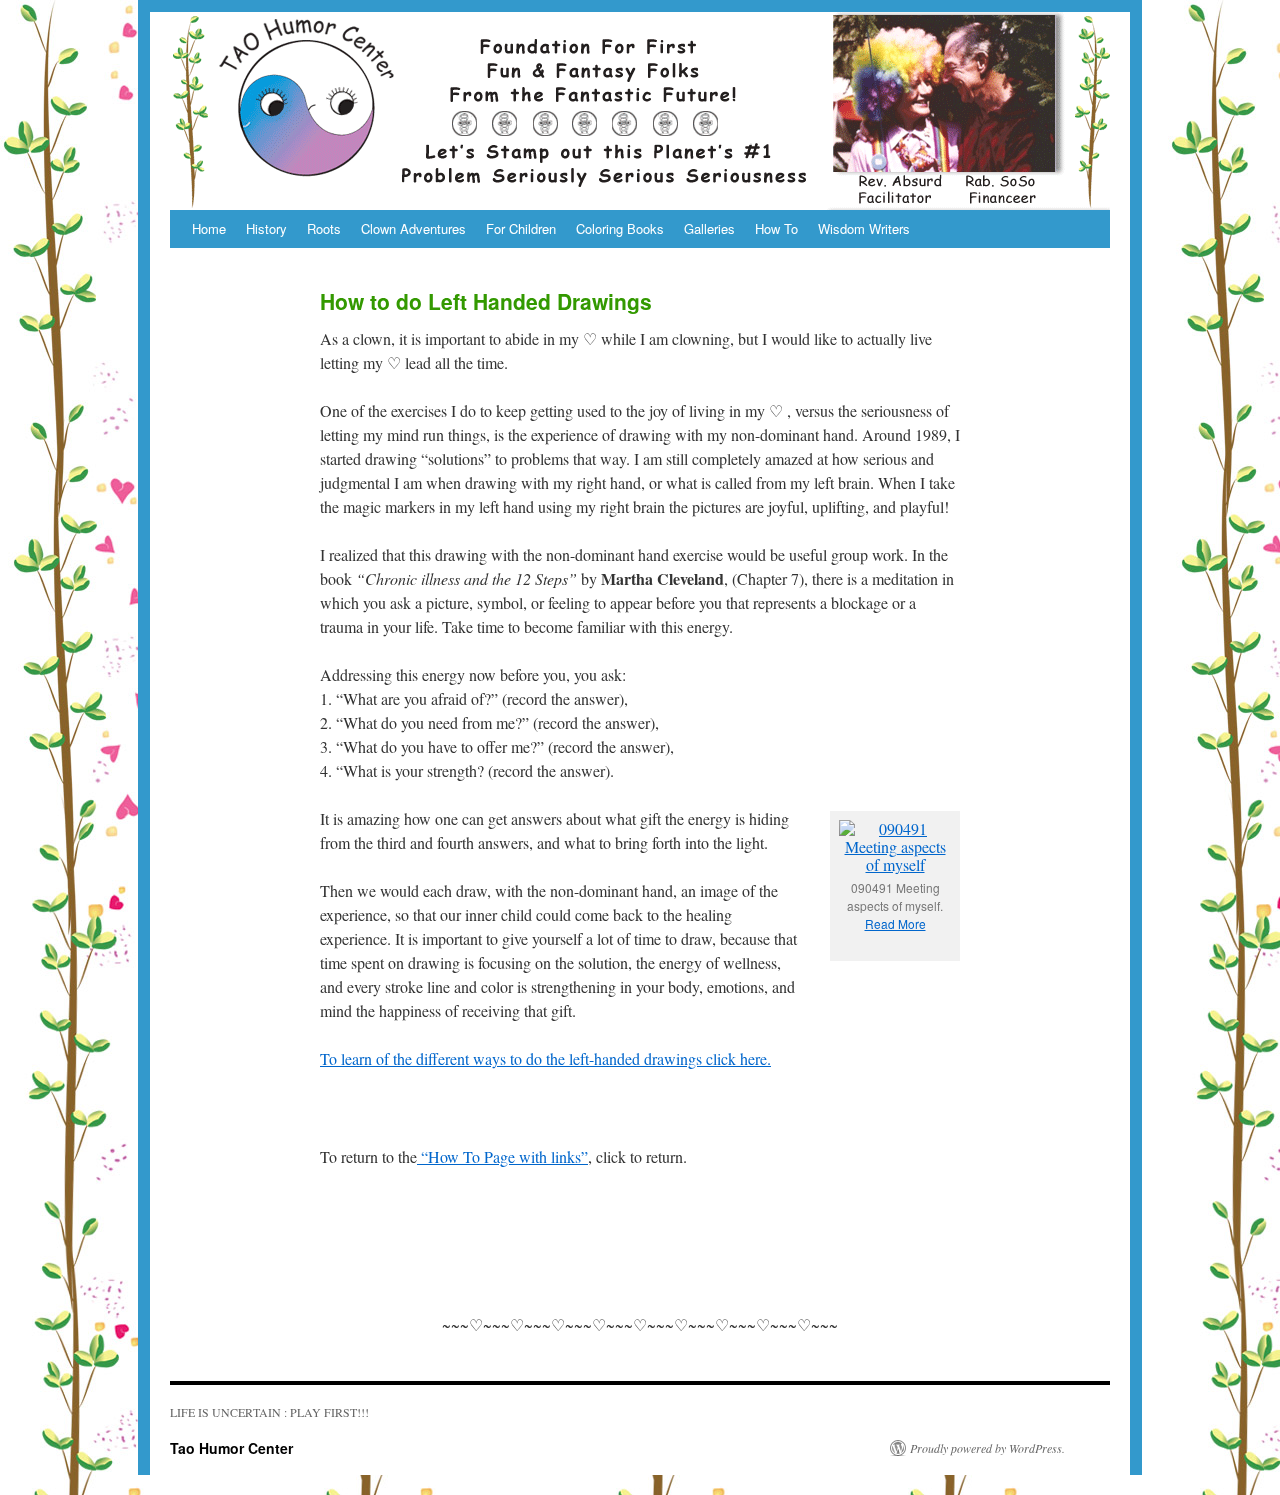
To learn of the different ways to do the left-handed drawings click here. (545, 1058)
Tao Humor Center (231, 1448)
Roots (324, 228)
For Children (521, 228)
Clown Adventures (413, 228)
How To (776, 228)
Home (209, 228)
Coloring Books (620, 228)
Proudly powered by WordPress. (987, 1448)
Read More (895, 923)
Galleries (709, 228)
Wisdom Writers (864, 228)
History (266, 228)
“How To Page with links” (502, 1156)
